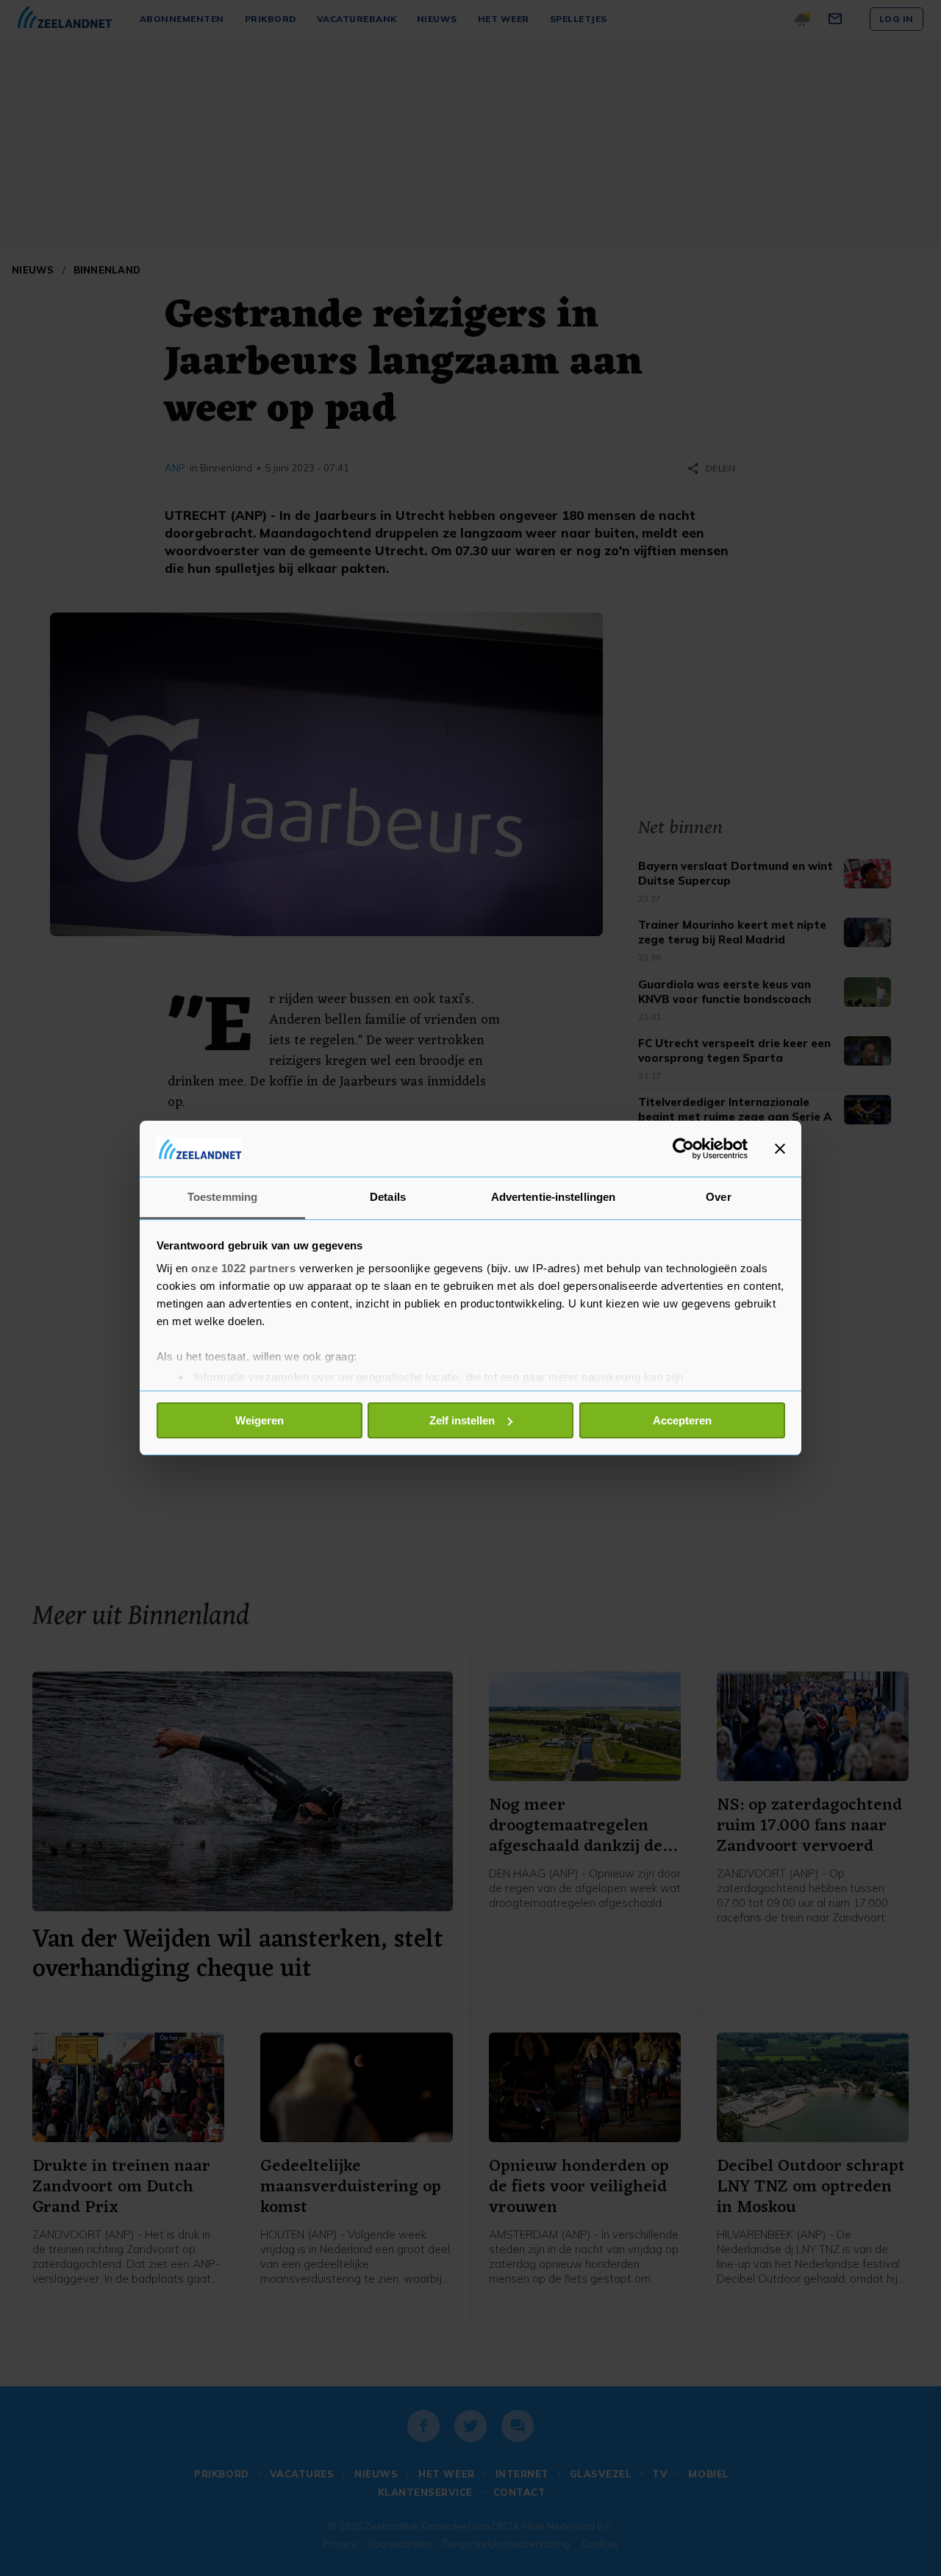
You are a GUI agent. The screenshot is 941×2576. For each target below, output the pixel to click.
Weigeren (260, 1420)
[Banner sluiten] (780, 1149)
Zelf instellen (462, 1420)
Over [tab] (718, 1197)
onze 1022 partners (243, 1268)
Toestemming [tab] (222, 1197)
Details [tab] (388, 1197)
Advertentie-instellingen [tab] (553, 1197)
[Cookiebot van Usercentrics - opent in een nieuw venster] (683, 1149)
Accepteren (682, 1420)
